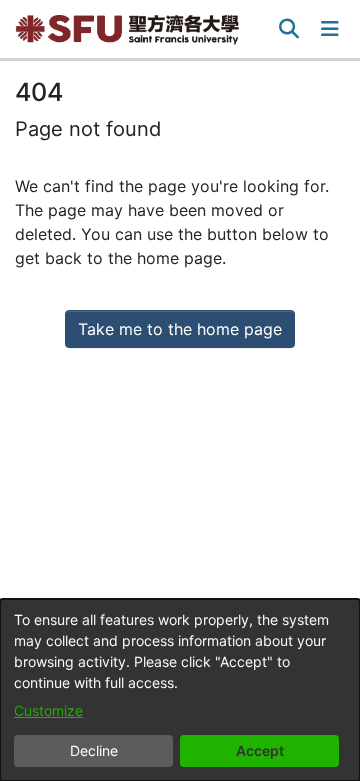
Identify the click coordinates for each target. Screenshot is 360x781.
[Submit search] (289, 29)
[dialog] (180, 690)
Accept (260, 750)
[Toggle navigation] (330, 29)
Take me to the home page (180, 329)
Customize (48, 710)
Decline (94, 750)
